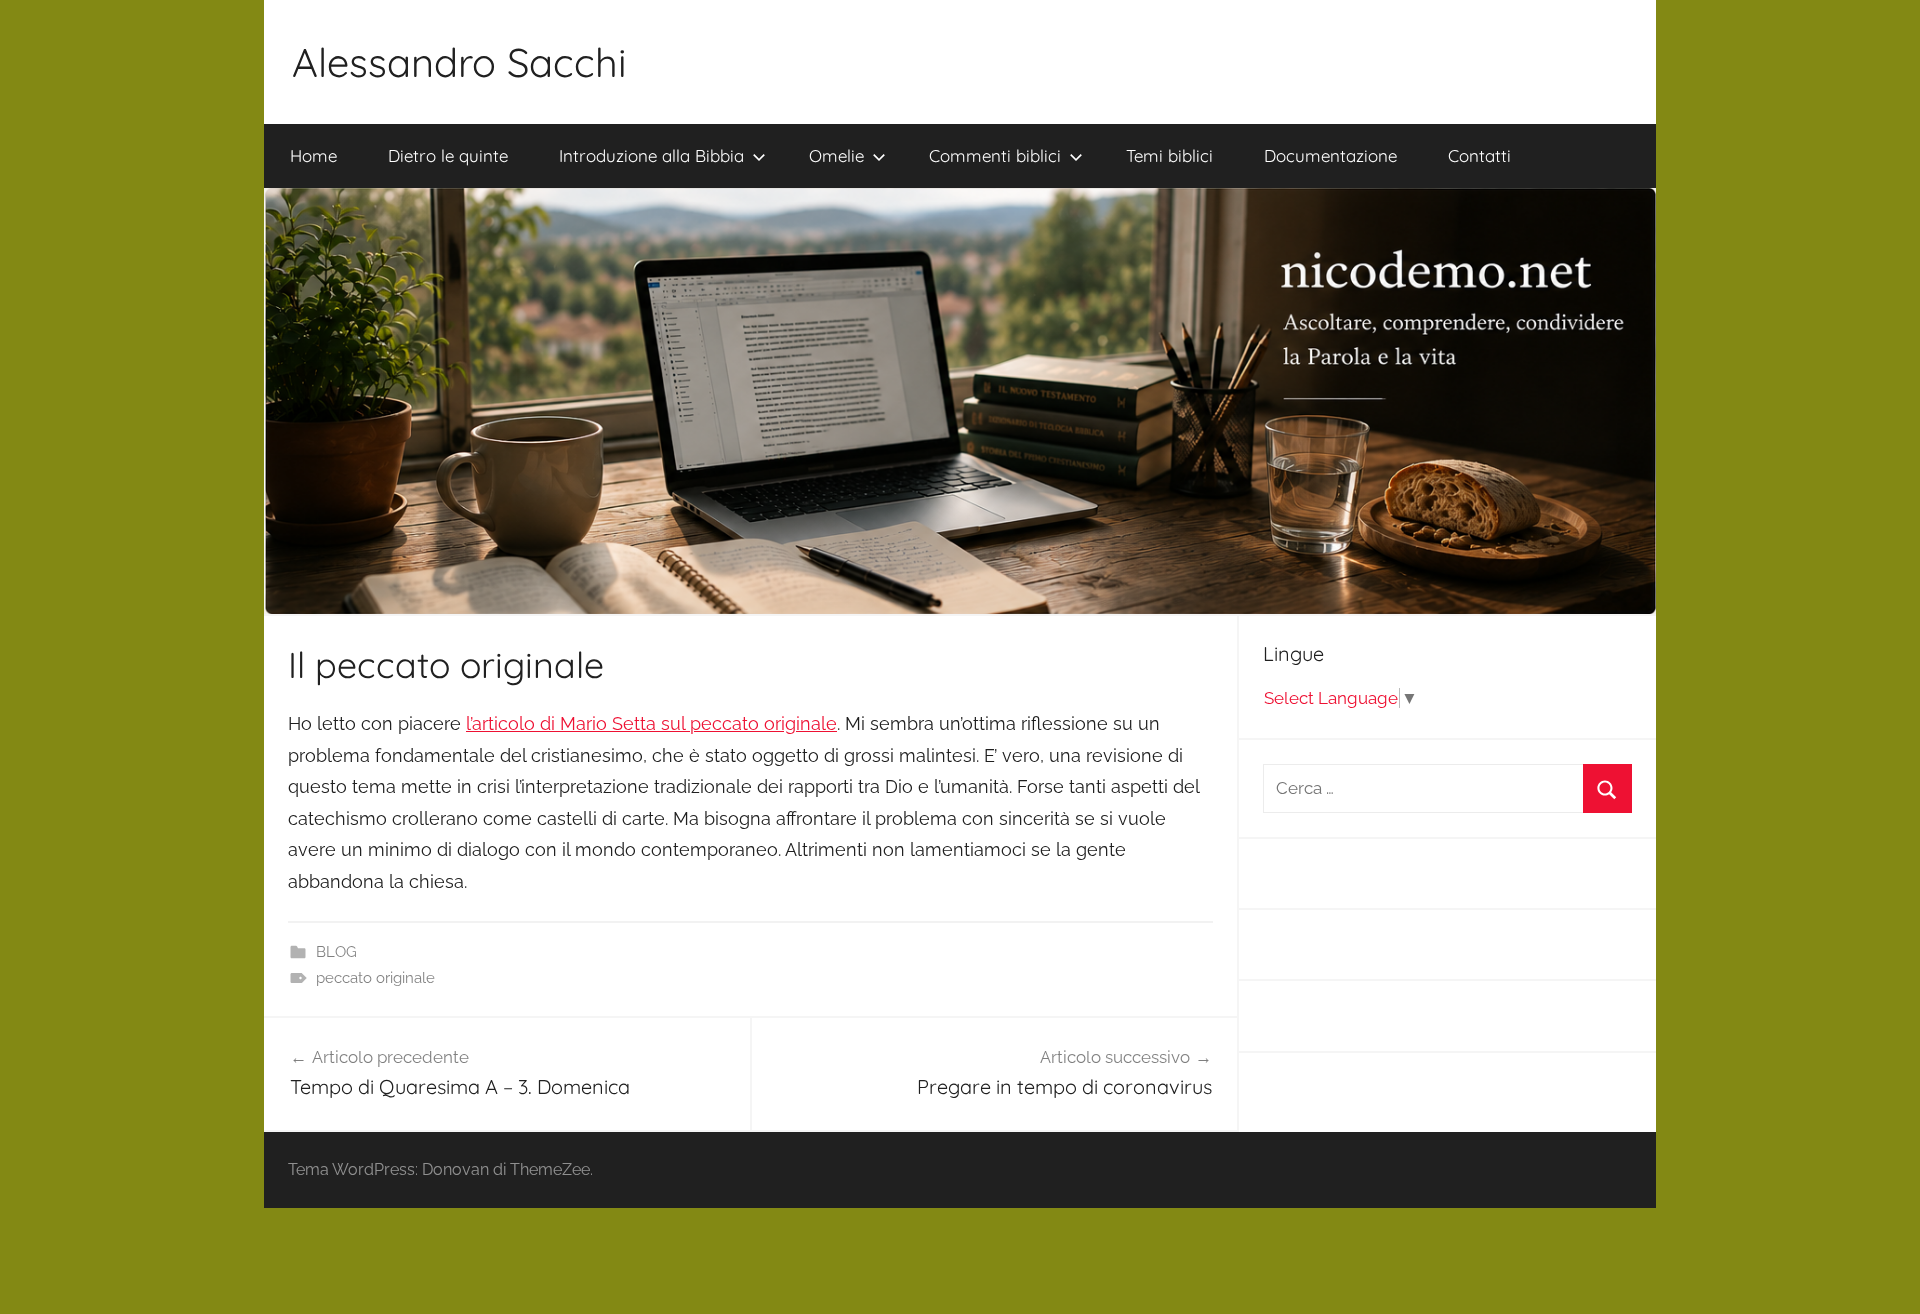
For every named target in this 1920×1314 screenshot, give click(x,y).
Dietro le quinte (448, 155)
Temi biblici (1169, 155)
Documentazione (1330, 155)
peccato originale (375, 978)
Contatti (1479, 155)
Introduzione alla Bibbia (651, 155)
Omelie (836, 155)
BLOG (336, 952)
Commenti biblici (995, 155)
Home (313, 155)
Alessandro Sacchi (459, 62)
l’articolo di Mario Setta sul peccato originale (651, 723)
